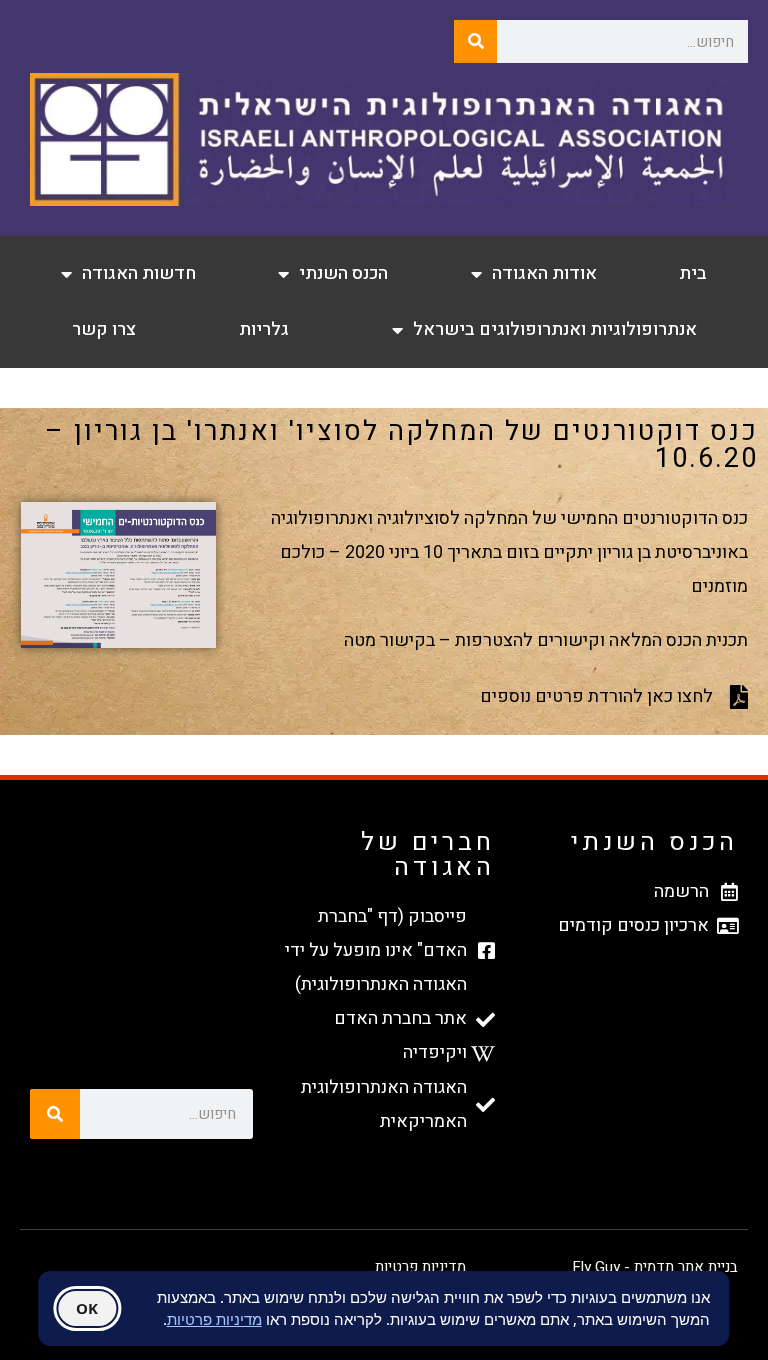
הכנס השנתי (343, 273)
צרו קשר (104, 329)
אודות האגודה (544, 273)
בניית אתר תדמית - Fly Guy (655, 1267)
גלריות (264, 329)
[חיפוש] (475, 41)
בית (693, 273)
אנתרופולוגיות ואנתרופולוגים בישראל (555, 329)
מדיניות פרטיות (420, 1267)
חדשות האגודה (139, 273)
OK (87, 1308)
